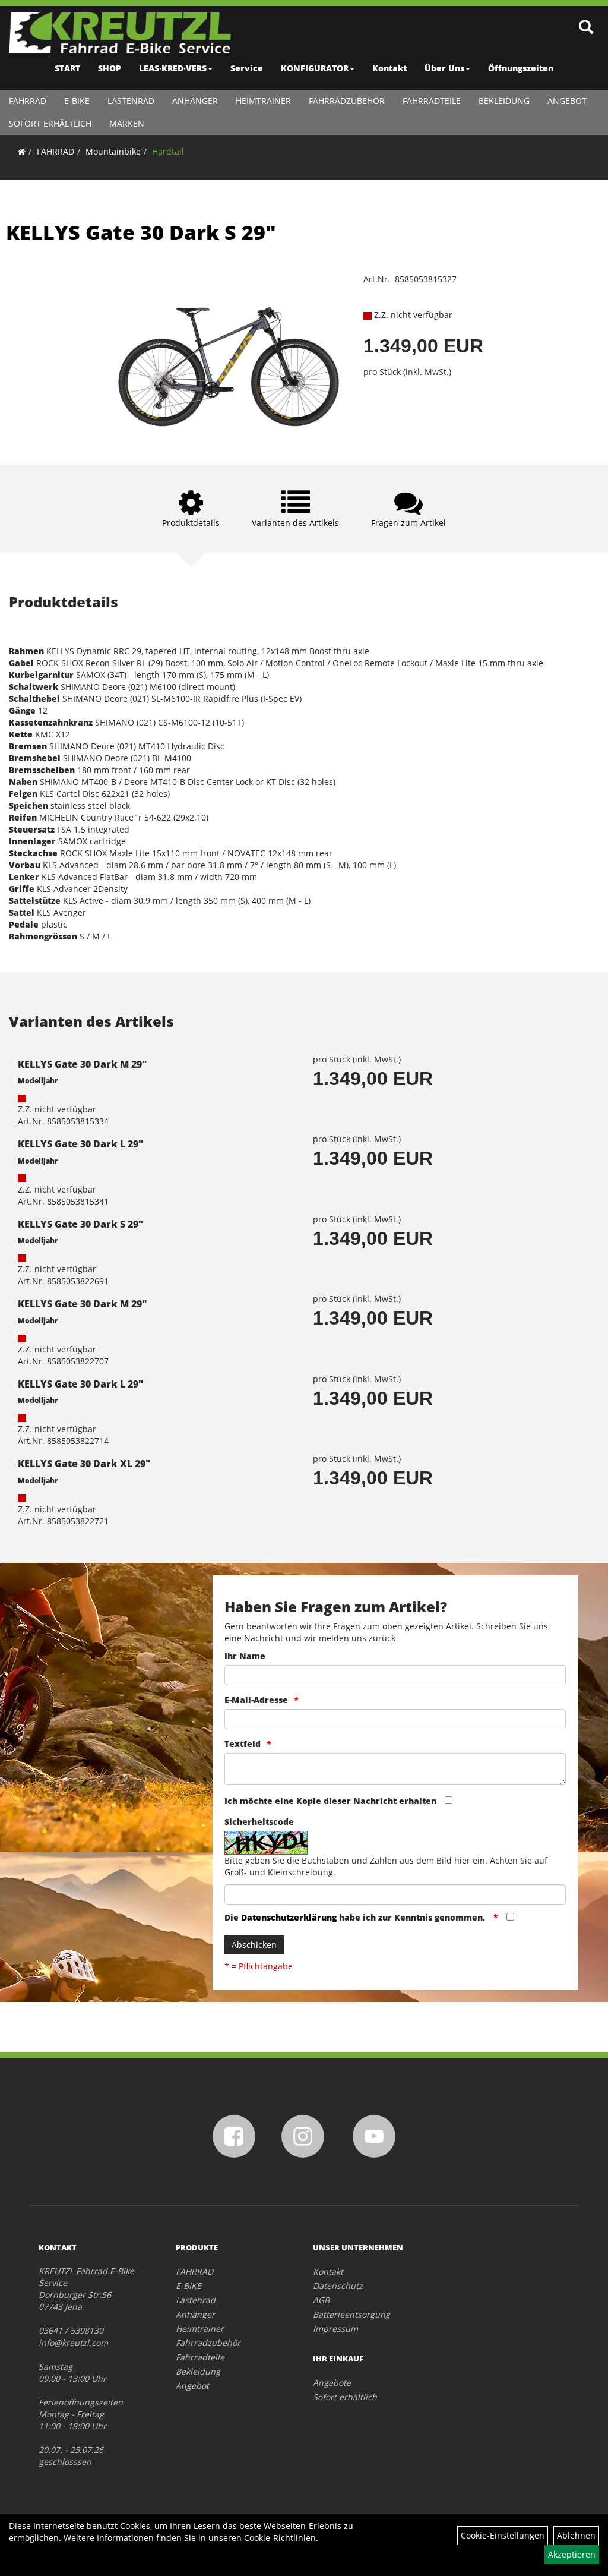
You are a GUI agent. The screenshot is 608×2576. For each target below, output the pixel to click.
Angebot (567, 101)
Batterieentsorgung (351, 2314)
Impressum (335, 2329)
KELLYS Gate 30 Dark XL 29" (84, 1464)
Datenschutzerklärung (289, 1917)
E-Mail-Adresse (256, 1700)
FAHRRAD (28, 101)
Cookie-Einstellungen (503, 2535)
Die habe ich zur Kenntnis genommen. (356, 1917)
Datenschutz (338, 2286)
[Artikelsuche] (586, 28)
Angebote (332, 2383)
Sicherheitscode (259, 1822)
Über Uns (444, 68)
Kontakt (389, 68)
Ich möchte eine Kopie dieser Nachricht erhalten (330, 1801)
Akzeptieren (572, 2554)
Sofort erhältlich (50, 123)
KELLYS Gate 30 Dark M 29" (82, 1064)
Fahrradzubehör (347, 101)
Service (247, 68)
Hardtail (168, 151)
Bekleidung (504, 101)
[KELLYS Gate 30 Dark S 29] (228, 351)
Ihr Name (245, 1656)
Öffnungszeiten (521, 68)
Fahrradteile (432, 101)
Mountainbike (113, 151)
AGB (321, 2300)
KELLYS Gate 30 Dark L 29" (80, 1144)
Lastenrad (131, 101)
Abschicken (254, 1945)
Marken (127, 123)
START (67, 68)
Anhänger (195, 101)
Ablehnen (576, 2535)
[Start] (22, 151)
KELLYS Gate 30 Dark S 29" (141, 232)
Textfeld (243, 1744)
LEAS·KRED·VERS (173, 68)
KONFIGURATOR (315, 68)
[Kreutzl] (120, 33)
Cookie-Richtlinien (280, 2538)
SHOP (110, 68)
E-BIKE (77, 101)
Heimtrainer (263, 101)
